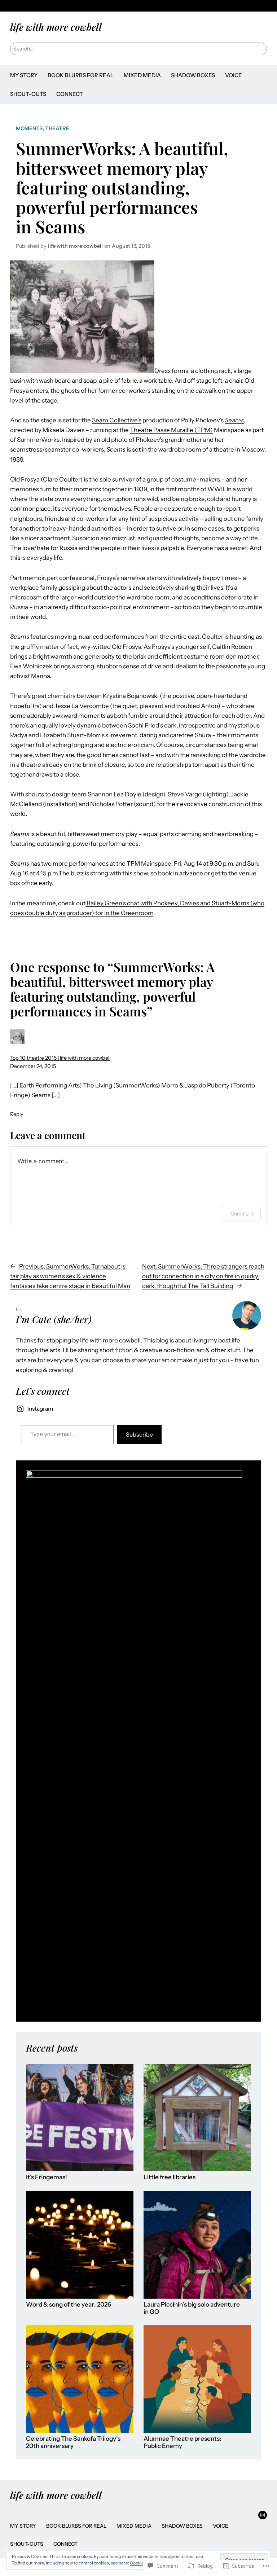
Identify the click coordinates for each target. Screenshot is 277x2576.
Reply (17, 1114)
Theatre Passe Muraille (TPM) (171, 430)
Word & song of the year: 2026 (69, 2305)
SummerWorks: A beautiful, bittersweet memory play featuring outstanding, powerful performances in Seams (122, 187)
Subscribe (139, 1434)
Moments (29, 128)
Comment (242, 1214)
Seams (234, 420)
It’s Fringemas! (47, 2177)
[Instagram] (263, 2515)
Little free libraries (170, 2177)
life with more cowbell (56, 27)
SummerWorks (38, 440)
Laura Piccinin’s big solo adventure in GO (192, 2308)
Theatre (57, 128)
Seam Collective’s (117, 420)
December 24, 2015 (33, 1066)
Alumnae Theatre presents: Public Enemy (183, 2442)
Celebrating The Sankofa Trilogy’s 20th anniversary (73, 2442)
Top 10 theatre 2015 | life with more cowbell (60, 1058)
